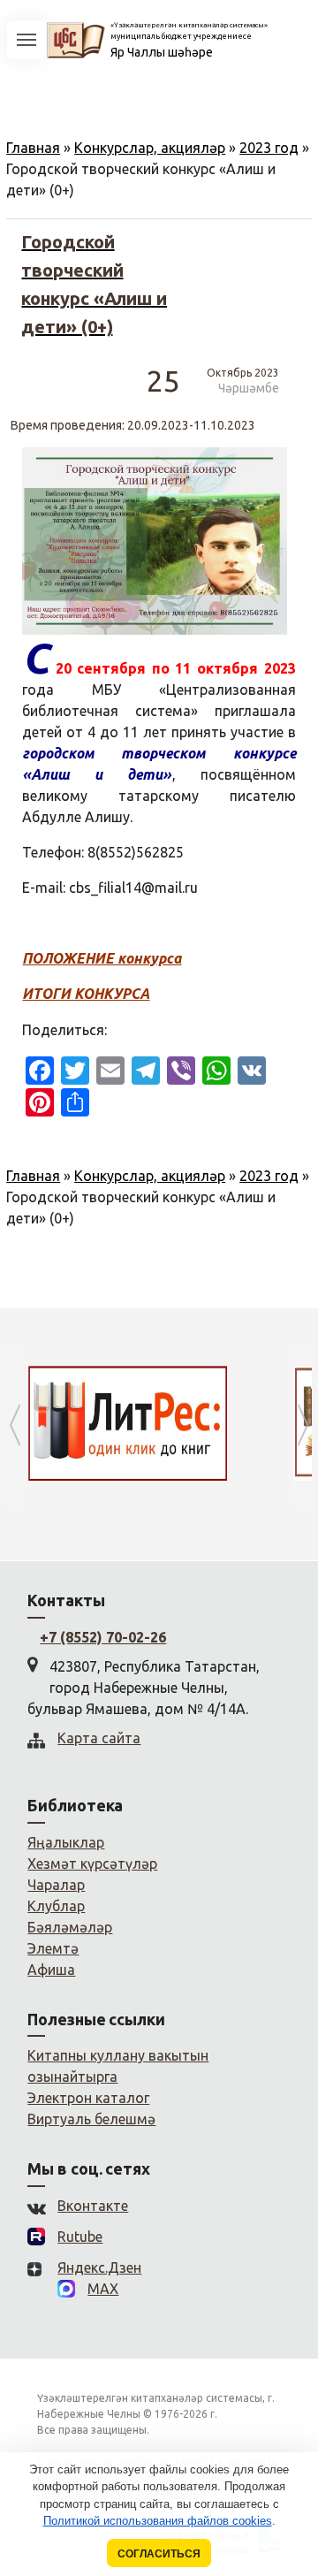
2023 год (269, 148)
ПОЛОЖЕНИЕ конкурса (102, 958)
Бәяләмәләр (70, 1927)
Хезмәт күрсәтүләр (92, 1863)
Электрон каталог (88, 2098)
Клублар (56, 1906)
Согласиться (159, 2553)
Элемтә (53, 1948)
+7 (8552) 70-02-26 (103, 1637)
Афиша (51, 1970)
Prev (15, 1425)
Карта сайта (99, 1738)
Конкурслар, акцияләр (150, 148)
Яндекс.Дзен (99, 2267)
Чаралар (56, 1885)
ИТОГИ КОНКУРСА (86, 994)
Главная (33, 148)
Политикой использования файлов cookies (158, 2521)
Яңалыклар (66, 1842)
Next (303, 1425)
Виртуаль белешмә (91, 2119)
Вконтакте (93, 2206)
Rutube (80, 2237)
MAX (103, 2289)
